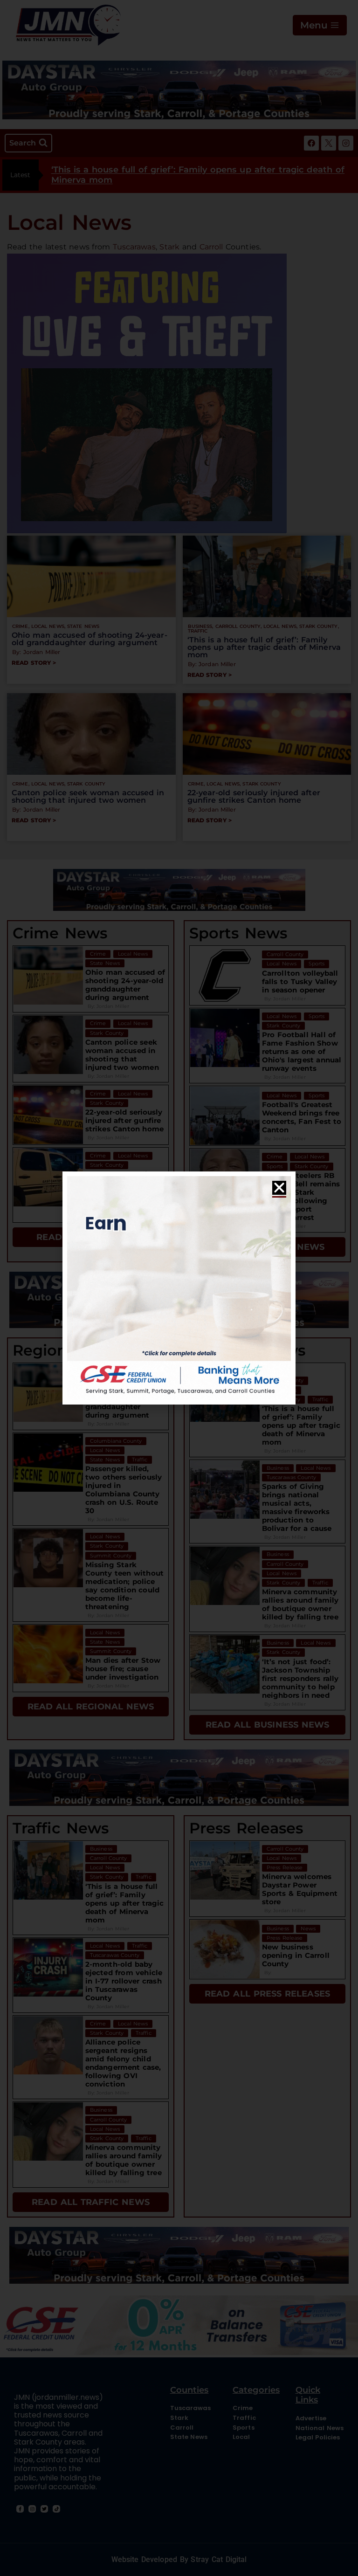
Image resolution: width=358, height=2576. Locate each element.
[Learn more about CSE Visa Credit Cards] (179, 1288)
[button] (279, 1188)
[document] (179, 1288)
